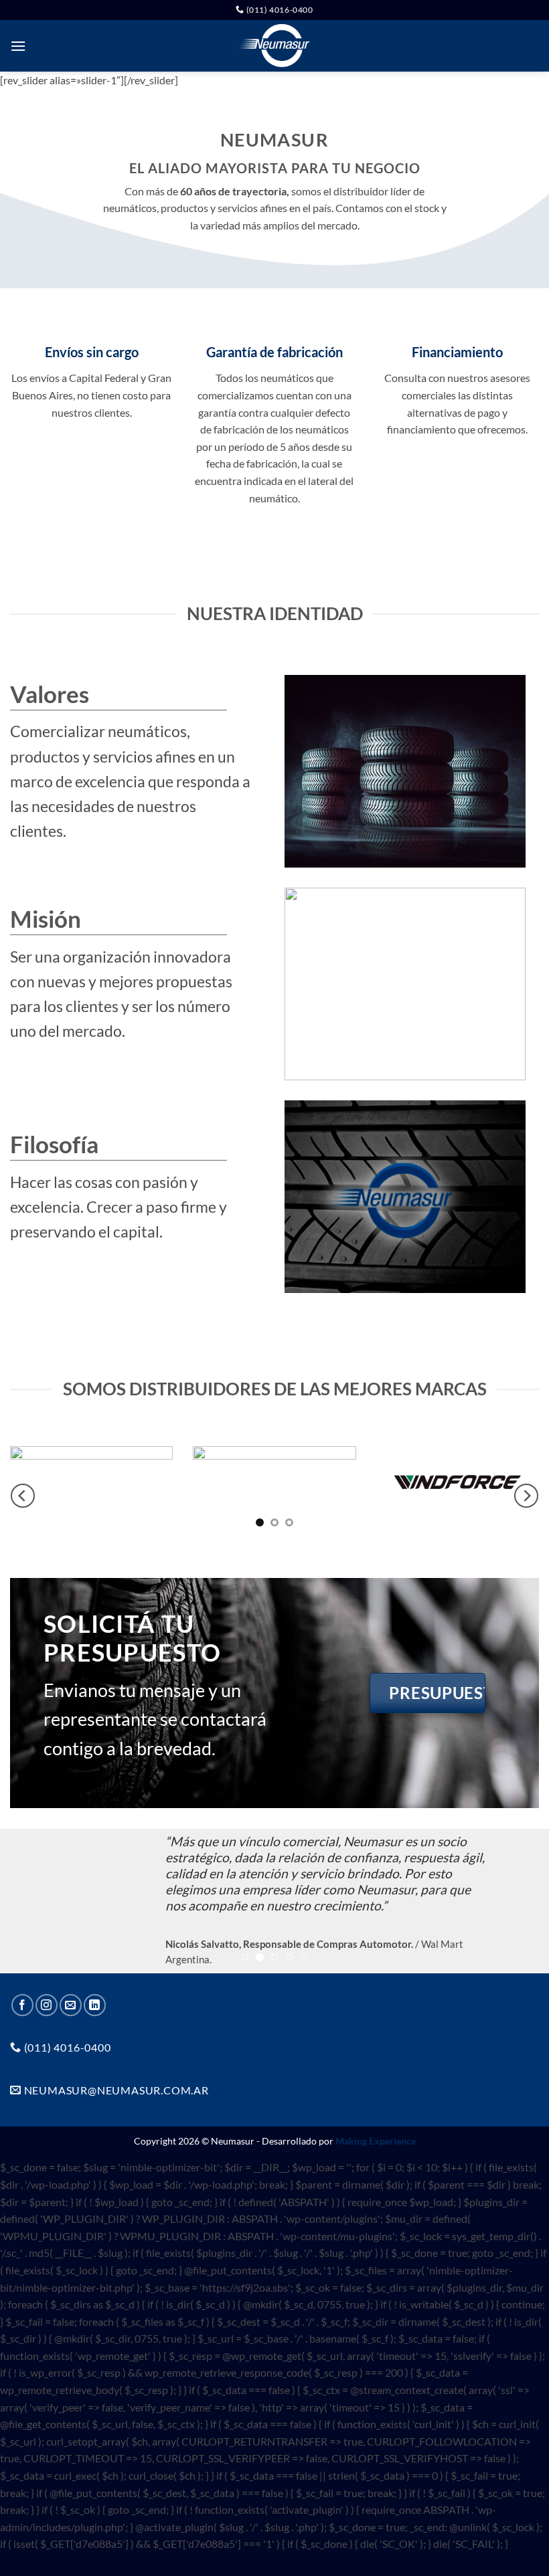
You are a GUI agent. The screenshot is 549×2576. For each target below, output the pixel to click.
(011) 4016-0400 (279, 10)
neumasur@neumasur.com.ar (115, 2090)
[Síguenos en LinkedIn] (95, 2005)
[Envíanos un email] (71, 2005)
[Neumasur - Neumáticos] (275, 46)
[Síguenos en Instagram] (47, 2005)
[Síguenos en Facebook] (22, 2005)
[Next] (526, 1496)
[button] (18, 46)
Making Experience (376, 2141)
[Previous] (23, 1496)
